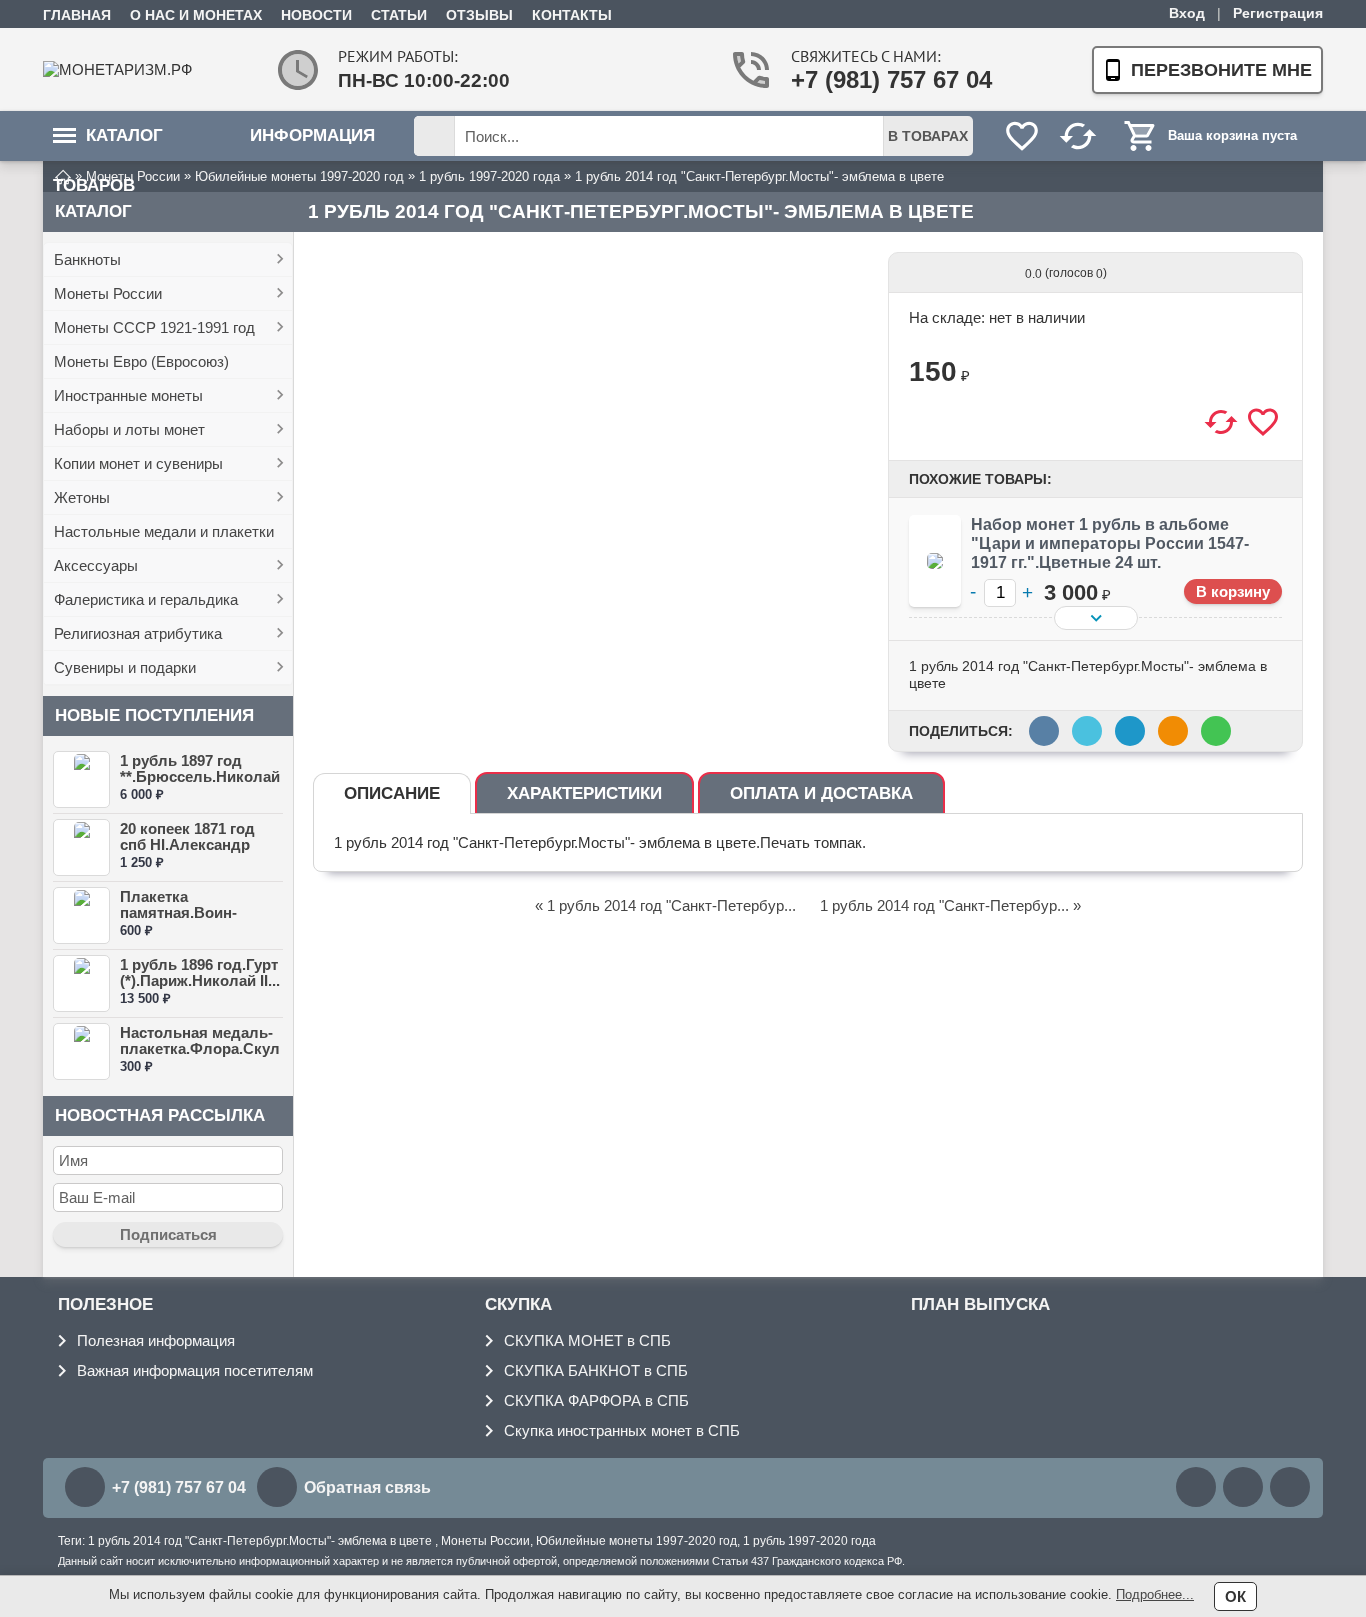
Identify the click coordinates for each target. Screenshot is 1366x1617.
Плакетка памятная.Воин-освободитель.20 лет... (183, 920)
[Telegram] (1290, 1487)
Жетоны (82, 497)
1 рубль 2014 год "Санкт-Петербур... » (950, 905)
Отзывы (479, 15)
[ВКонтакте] (1196, 1487)
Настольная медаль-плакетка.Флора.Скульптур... (200, 1048)
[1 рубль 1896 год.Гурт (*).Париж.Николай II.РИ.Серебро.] (81, 983)
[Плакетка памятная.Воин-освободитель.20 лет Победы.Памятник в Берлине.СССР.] (81, 915)
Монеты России (108, 293)
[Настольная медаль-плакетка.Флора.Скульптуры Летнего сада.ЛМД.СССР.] (81, 1051)
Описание (392, 793)
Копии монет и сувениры (138, 463)
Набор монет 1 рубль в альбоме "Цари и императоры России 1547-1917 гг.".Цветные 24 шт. (1110, 543)
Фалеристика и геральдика (146, 599)
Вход (1187, 13)
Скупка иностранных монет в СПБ (622, 1430)
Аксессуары (96, 565)
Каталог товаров (108, 143)
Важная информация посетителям (195, 1370)
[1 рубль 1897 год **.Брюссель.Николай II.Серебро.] (81, 779)
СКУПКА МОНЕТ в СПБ (587, 1340)
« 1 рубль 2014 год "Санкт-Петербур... (665, 905)
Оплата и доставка (821, 793)
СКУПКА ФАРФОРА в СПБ (596, 1400)
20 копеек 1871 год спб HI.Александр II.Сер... (187, 844)
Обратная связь (367, 1487)
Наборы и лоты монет (129, 429)
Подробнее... (1155, 1594)
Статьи (399, 15)
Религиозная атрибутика (138, 633)
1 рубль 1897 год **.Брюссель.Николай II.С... (200, 776)
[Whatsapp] (1243, 1487)
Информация (312, 135)
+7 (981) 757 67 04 (869, 79)
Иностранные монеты (128, 395)
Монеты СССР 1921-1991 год (154, 327)
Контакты (572, 15)
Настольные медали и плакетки (164, 531)
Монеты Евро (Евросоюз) (141, 361)
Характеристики (584, 793)
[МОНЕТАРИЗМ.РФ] (123, 69)
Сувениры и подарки (125, 667)
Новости (316, 15)
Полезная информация (156, 1340)
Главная (77, 15)
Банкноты (87, 259)
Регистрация (1278, 13)
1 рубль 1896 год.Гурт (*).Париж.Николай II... (200, 972)
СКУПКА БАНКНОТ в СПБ (596, 1370)
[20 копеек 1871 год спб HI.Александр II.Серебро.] (81, 847)
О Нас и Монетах (196, 15)
